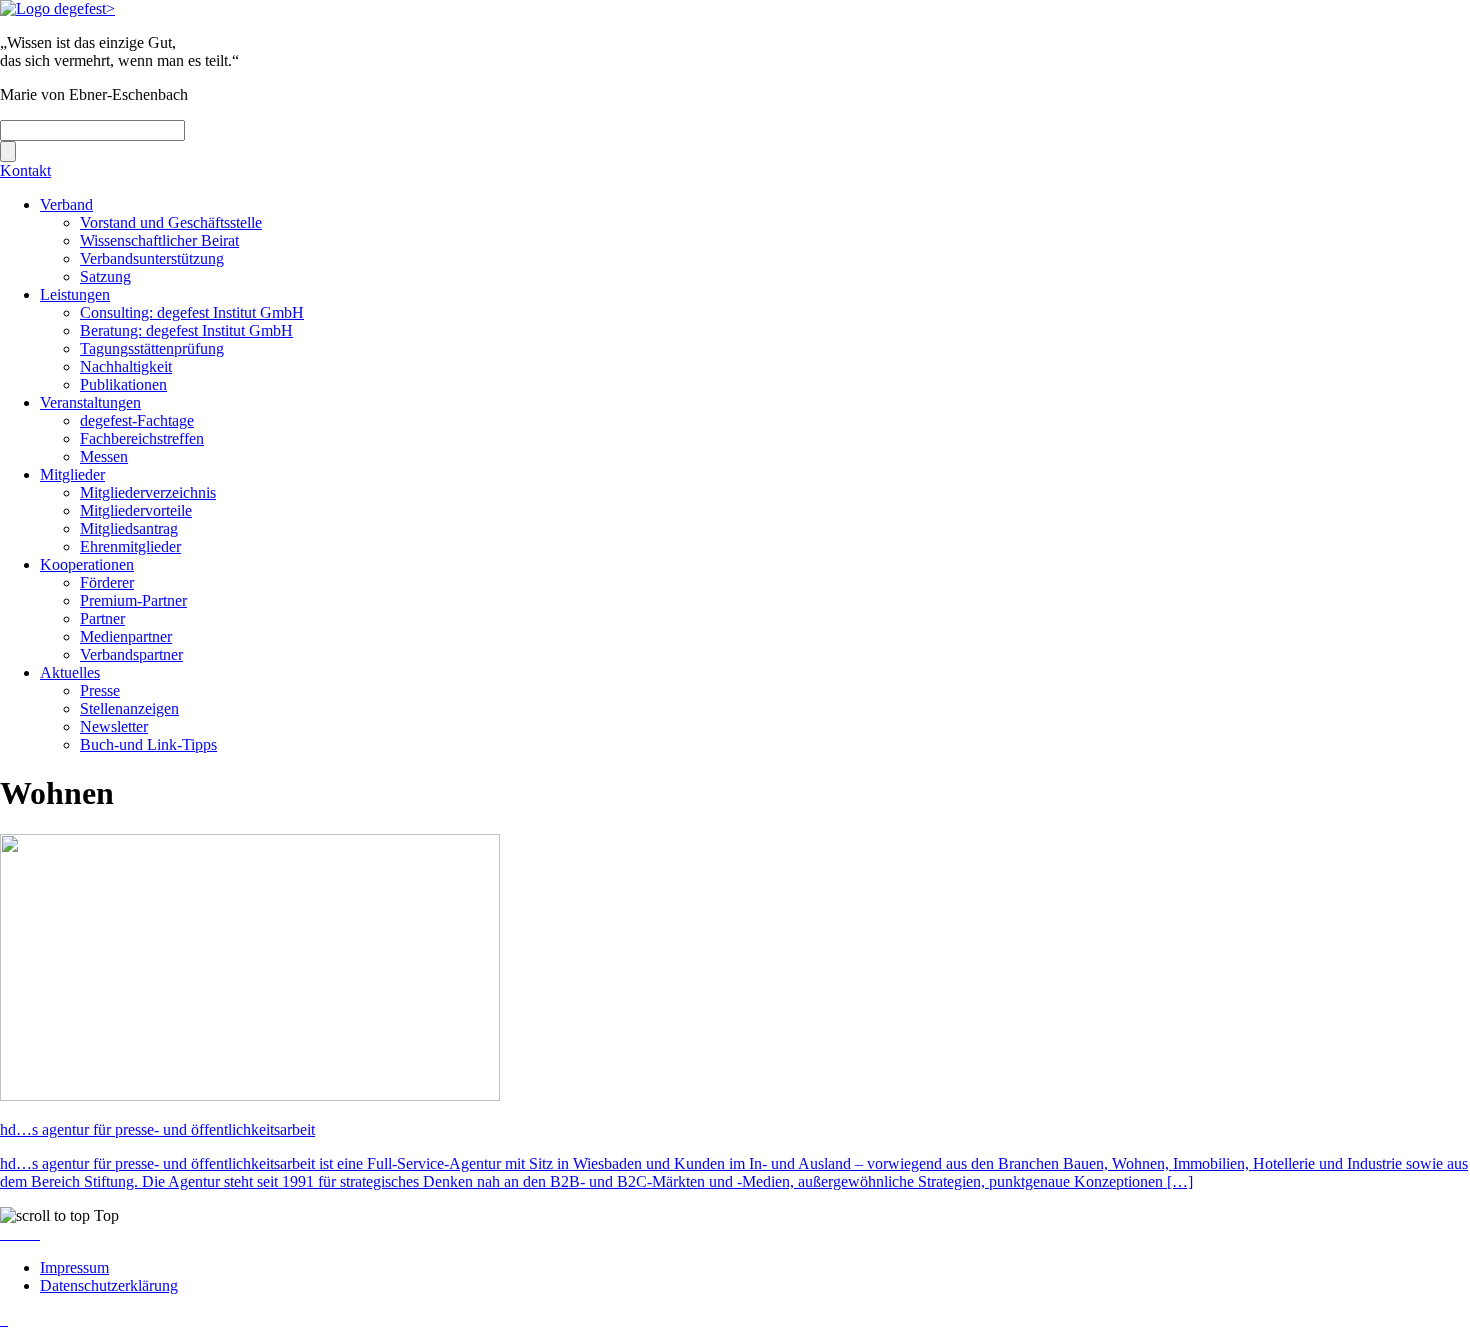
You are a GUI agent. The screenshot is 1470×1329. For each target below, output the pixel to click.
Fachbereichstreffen (142, 438)
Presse (100, 690)
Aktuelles (70, 672)
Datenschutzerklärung (109, 1285)
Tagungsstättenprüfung (152, 348)
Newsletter (114, 726)
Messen (104, 456)
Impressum (74, 1267)
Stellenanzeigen (129, 708)
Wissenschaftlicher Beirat (159, 240)
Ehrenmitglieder (130, 546)
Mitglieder (72, 474)
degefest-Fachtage (137, 420)
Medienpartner (126, 636)
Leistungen (75, 294)
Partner (102, 618)
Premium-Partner (133, 600)
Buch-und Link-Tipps (148, 744)
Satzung (105, 276)
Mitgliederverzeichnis (148, 492)
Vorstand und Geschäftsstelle (171, 222)
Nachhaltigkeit (126, 366)
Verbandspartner (131, 654)
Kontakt (25, 170)
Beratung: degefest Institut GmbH (186, 330)
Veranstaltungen (90, 402)
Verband (66, 204)
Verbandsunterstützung (152, 258)
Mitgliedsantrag (129, 528)
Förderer (107, 582)
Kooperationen (87, 564)
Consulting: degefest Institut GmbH (192, 312)
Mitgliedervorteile (136, 510)
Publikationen (123, 384)
